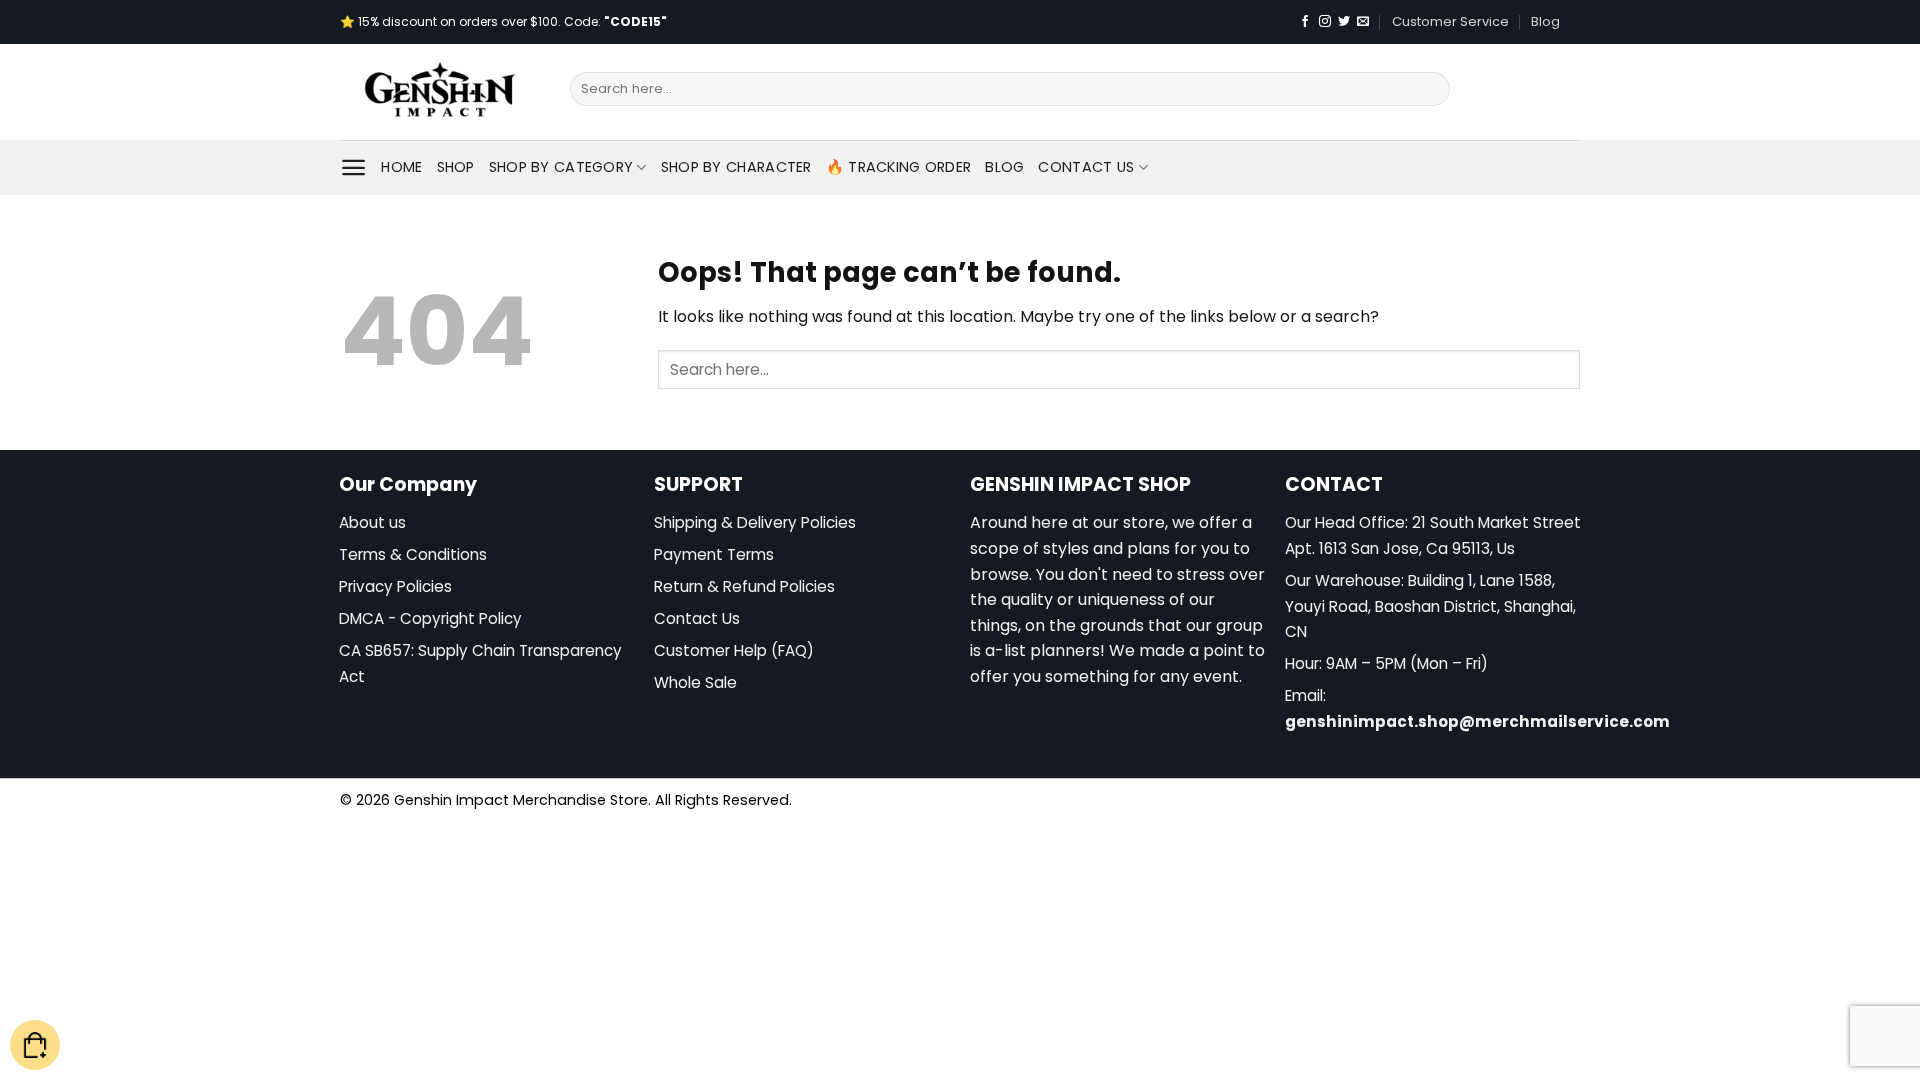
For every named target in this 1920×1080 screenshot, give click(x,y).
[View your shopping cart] (35, 1045)
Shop (456, 167)
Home (401, 167)
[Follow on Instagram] (1325, 22)
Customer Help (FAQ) (734, 650)
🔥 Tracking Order (899, 167)
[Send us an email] (1363, 22)
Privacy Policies (395, 586)
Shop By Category (561, 167)
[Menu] (353, 167)
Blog (1545, 21)
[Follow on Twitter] (1344, 22)
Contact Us (1086, 167)
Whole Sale (695, 682)
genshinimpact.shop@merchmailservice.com (1477, 721)
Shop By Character (736, 167)
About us (372, 522)
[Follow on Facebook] (1305, 22)
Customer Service (1450, 21)
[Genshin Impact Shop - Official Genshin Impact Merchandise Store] (440, 92)
